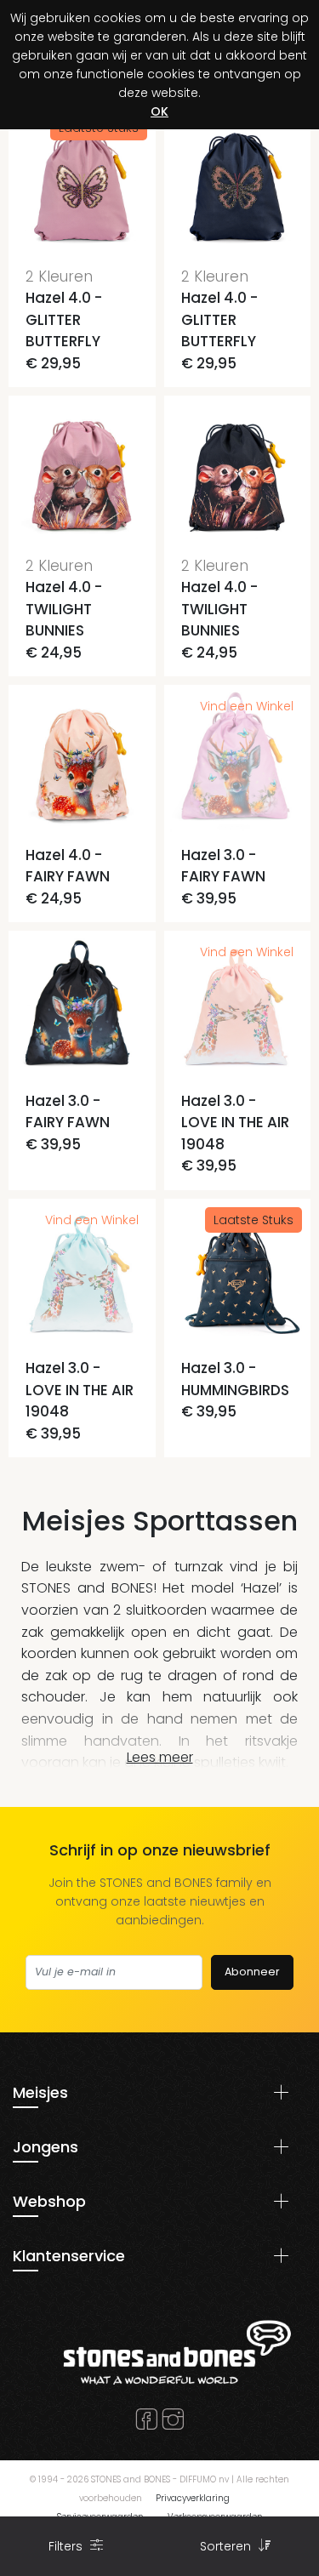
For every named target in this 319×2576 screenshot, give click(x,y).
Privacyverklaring (193, 2498)
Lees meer (160, 1757)
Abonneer (252, 1972)
